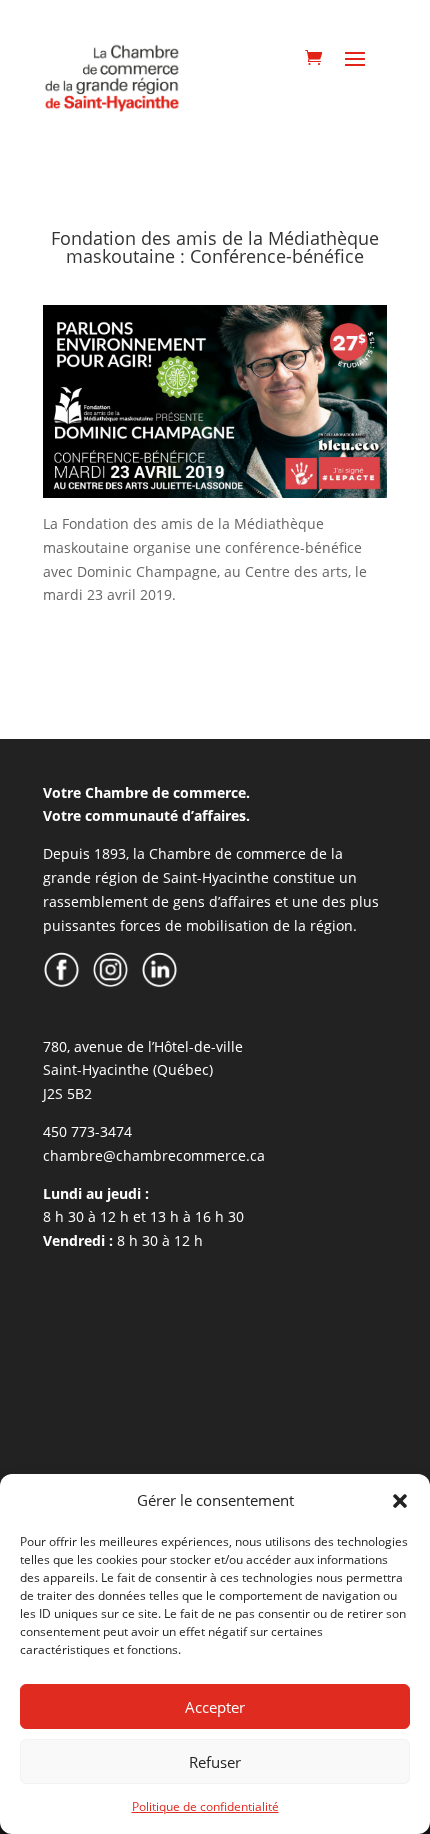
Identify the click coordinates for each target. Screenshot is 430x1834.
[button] (400, 1501)
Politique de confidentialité (205, 1806)
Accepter (215, 1707)
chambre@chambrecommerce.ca (154, 1155)
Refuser (215, 1762)
